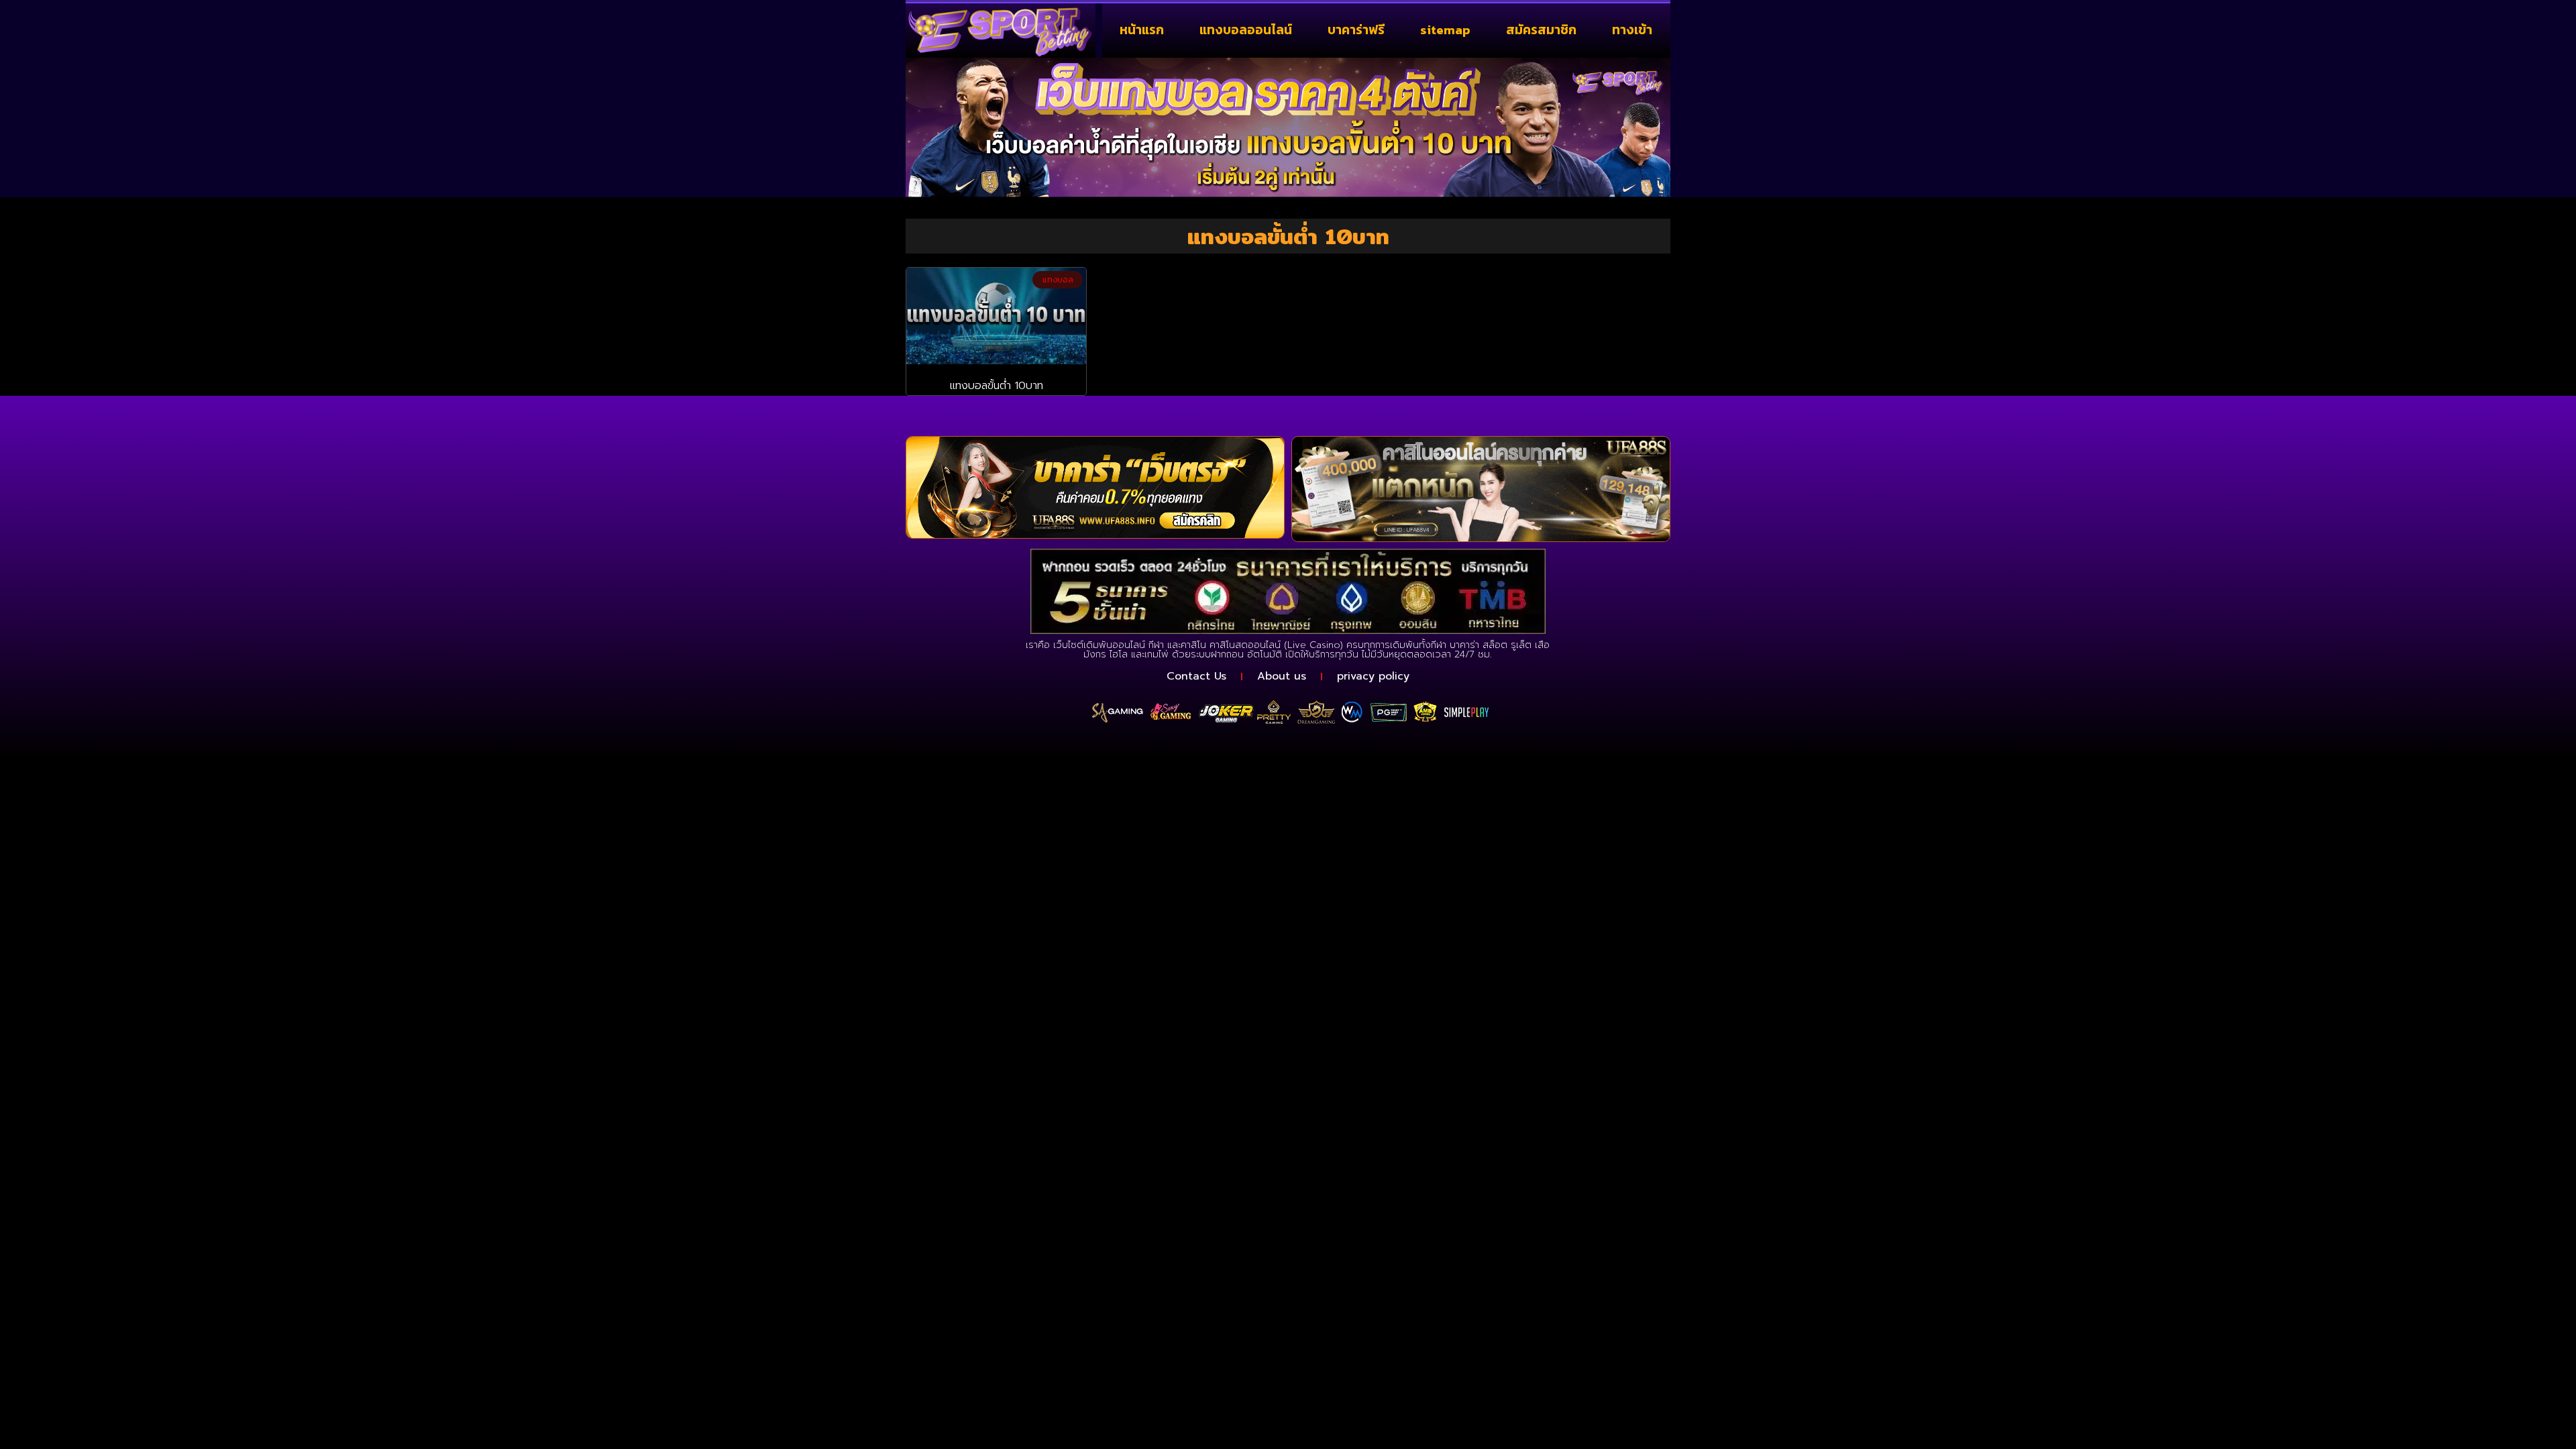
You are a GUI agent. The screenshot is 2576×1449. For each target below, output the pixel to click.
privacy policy (1373, 676)
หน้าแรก (1142, 30)
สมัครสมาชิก (1541, 30)
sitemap (1445, 30)
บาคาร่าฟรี (1356, 30)
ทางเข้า (1632, 30)
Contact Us (1196, 676)
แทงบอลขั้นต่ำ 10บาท (997, 386)
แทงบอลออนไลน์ (1246, 30)
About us (1282, 676)
